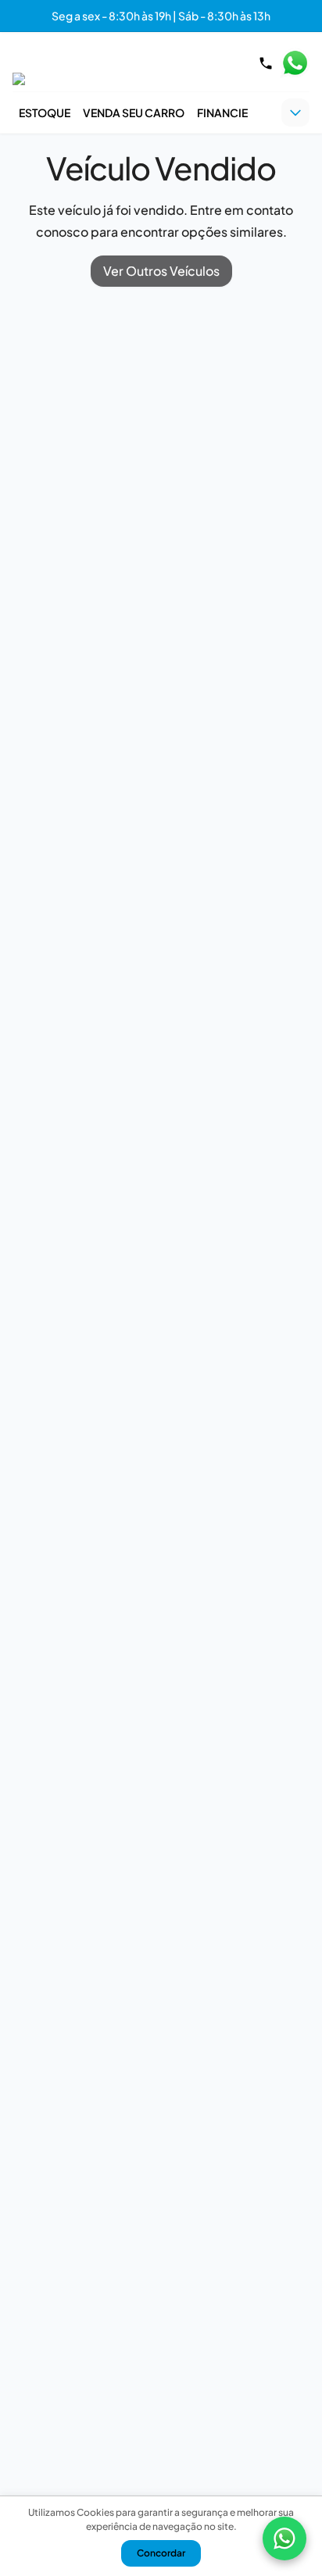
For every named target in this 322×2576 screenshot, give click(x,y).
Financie (222, 113)
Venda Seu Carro (134, 113)
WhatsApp (295, 63)
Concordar (161, 2553)
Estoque (45, 113)
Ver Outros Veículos (161, 271)
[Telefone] (266, 63)
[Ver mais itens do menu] (295, 113)
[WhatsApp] (284, 2538)
